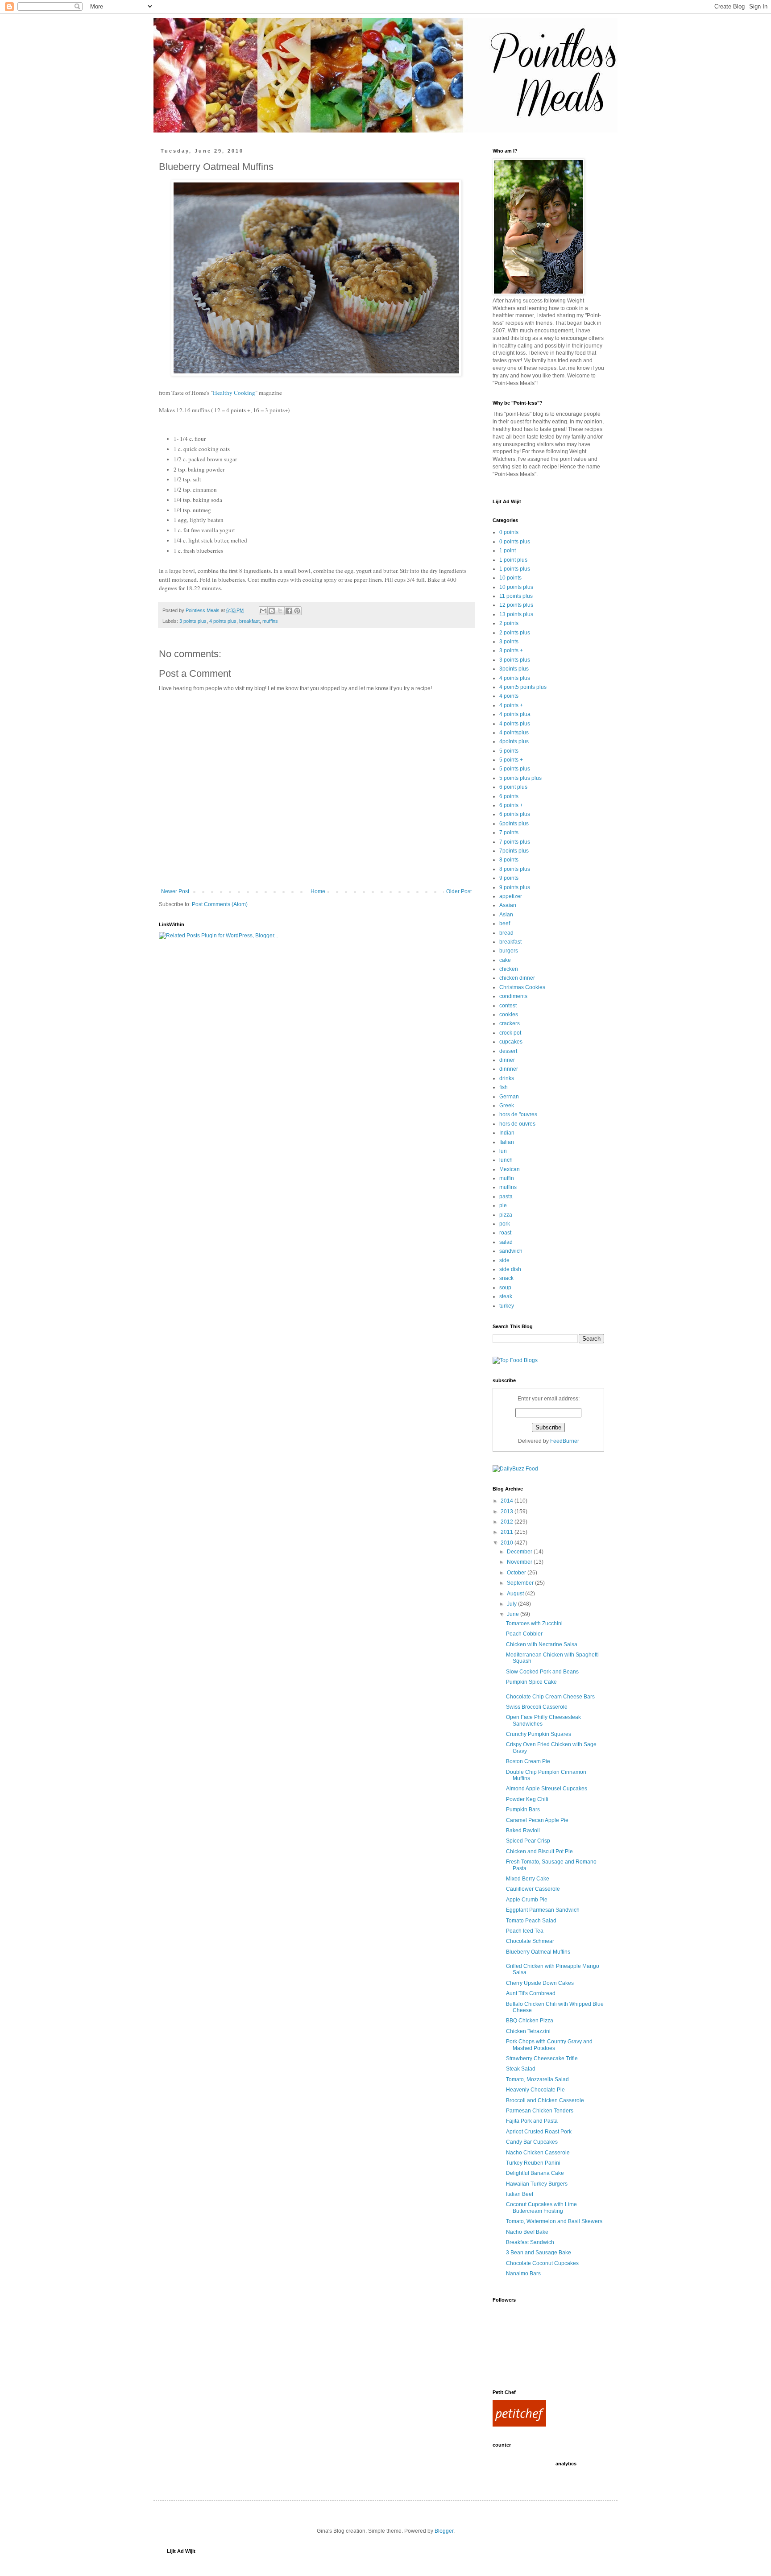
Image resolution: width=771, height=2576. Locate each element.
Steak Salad (521, 2069)
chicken (509, 969)
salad (506, 1242)
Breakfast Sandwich (530, 2242)
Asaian (508, 905)
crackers (510, 1023)
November (520, 1562)
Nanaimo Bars (523, 2274)
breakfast (249, 621)
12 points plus (516, 605)
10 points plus (516, 587)
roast (505, 1233)
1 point (508, 551)
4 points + (511, 705)
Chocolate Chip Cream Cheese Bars (550, 1697)
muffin (507, 1178)
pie (503, 1205)
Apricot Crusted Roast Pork (539, 2132)
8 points (509, 860)
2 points (509, 623)
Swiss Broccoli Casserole (537, 1707)
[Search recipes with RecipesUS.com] (515, 1360)
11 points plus (516, 596)
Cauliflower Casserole (533, 1889)
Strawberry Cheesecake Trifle (542, 2058)
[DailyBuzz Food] (515, 1469)
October (517, 1573)
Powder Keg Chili (527, 1799)
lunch (506, 1160)
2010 (508, 1543)
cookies (509, 1015)
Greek (507, 1106)
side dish (510, 1269)
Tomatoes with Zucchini (534, 1623)
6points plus (514, 824)
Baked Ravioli (523, 1831)
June (514, 1614)
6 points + (511, 805)
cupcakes (511, 1042)
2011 (508, 1532)
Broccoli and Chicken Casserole (545, 2100)
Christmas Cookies (522, 987)
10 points (510, 578)
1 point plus (513, 560)
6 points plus (515, 814)
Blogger (444, 2531)
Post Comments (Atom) (220, 904)
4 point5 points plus (523, 687)
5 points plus (515, 769)
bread (506, 933)
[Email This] (263, 611)
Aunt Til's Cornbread (531, 1993)
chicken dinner (517, 978)
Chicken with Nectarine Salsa (542, 1644)
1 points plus (515, 569)
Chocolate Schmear (530, 1941)
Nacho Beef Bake (527, 2232)
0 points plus (515, 542)
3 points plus (193, 621)
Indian (507, 1133)
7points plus (514, 851)
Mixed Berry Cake (528, 1879)
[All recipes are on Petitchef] (519, 2425)
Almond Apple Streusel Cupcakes (547, 1789)
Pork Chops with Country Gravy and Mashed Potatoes (549, 2045)
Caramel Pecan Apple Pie (537, 1820)
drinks (507, 1078)
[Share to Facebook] (289, 611)
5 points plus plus (520, 778)
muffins (270, 621)
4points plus (514, 741)
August (516, 1594)
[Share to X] (280, 611)
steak (506, 1296)
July (512, 1604)
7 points (509, 832)
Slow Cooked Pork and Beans (542, 1672)
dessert (508, 1051)
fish (504, 1087)
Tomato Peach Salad (531, 1921)
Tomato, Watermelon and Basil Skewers (554, 2221)
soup (505, 1288)
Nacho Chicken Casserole (538, 2153)
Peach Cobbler (524, 1634)
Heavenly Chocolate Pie (535, 2090)
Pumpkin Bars (523, 1810)
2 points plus (515, 633)
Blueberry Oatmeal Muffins (538, 1952)
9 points (509, 878)
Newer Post (175, 891)
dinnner (509, 1069)
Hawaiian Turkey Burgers (537, 2184)
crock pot (510, 1033)
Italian (507, 1142)
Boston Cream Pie (528, 1761)
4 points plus (223, 621)
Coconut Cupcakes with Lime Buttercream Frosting (541, 2207)
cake (505, 960)
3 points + (511, 650)
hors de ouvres (517, 1124)
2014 (508, 1501)
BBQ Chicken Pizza (530, 2021)
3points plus (514, 669)
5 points (509, 751)
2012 (508, 1522)
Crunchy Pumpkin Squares (539, 1734)
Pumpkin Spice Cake (531, 1682)
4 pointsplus (514, 733)
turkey (507, 1306)
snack (506, 1278)
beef (505, 924)
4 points (509, 696)
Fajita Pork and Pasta (532, 2121)
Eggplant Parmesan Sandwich (543, 1910)
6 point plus (513, 787)
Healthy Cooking (234, 393)
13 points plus (516, 614)
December (520, 1552)
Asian (506, 915)
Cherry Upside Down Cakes (540, 1983)
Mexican (510, 1169)
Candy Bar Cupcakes (532, 2142)
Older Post (459, 891)
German (509, 1097)
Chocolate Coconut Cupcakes (542, 2263)
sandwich (511, 1251)
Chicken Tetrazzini (528, 2031)
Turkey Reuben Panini (533, 2163)
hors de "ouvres (518, 1114)
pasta (506, 1197)
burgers (509, 951)
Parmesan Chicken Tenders (540, 2111)
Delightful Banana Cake (535, 2173)
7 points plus (515, 842)
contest (508, 1006)
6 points (509, 796)
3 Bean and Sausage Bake (539, 2253)
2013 (508, 1512)
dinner (507, 1060)
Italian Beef (520, 2194)
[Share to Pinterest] (297, 611)
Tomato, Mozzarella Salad (537, 2079)
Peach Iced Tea (525, 1931)
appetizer (511, 896)
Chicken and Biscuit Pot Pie (539, 1851)
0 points (509, 532)
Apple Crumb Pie (527, 1900)
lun (503, 1151)
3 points (509, 642)
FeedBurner (565, 1441)
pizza (506, 1215)
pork (505, 1224)
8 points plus (515, 869)
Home (318, 891)
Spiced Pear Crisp (528, 1841)
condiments (513, 996)
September (521, 1583)
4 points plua (515, 714)
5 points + (511, 760)
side (504, 1260)
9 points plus (515, 887)
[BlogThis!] (272, 611)
